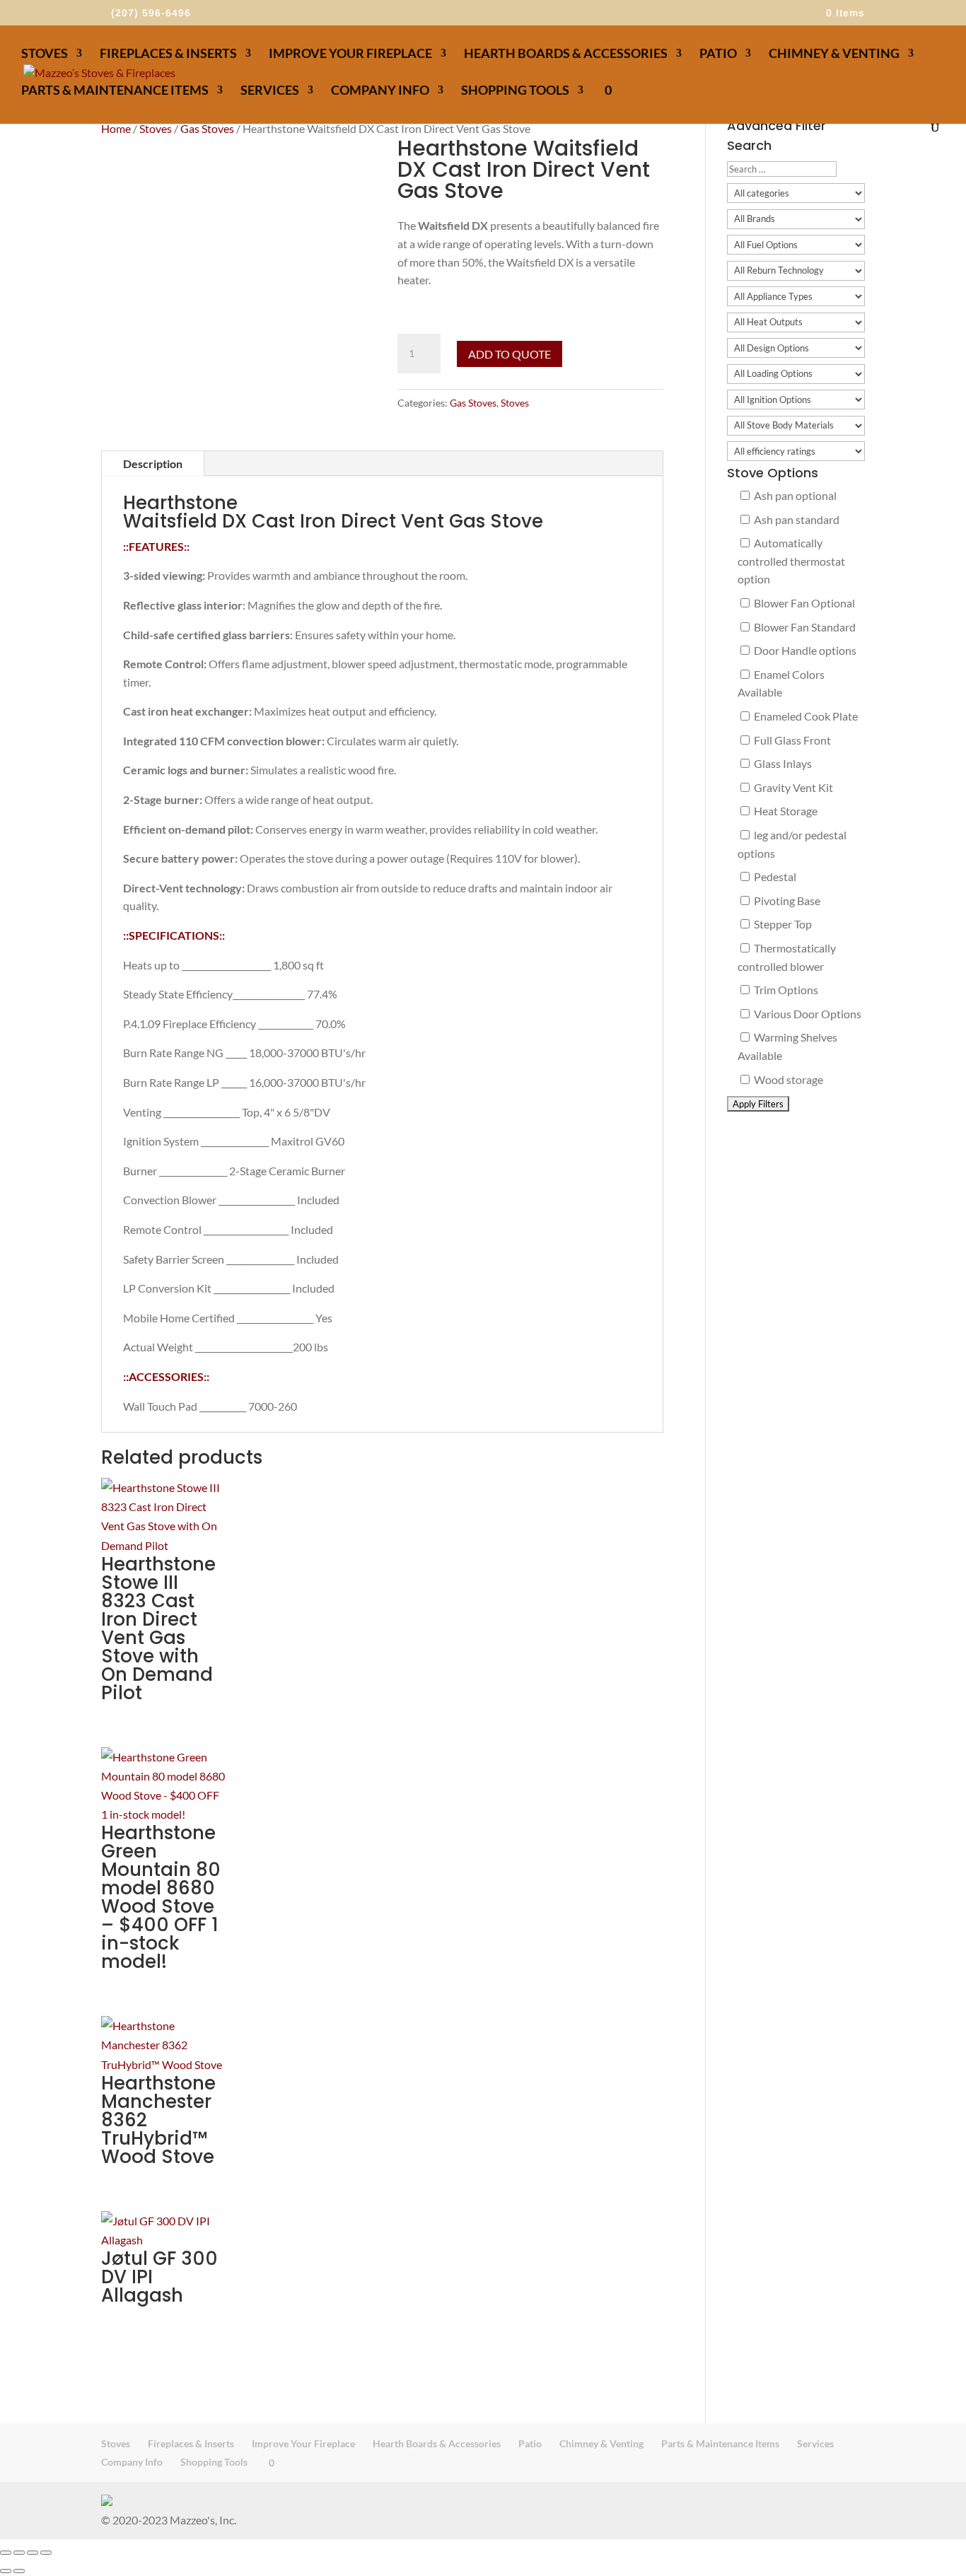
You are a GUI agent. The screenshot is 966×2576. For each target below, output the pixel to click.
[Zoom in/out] (6, 2553)
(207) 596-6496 (151, 13)
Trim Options (785, 990)
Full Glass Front (791, 740)
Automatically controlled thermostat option (791, 561)
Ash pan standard (796, 519)
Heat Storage (785, 811)
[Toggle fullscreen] (19, 2553)
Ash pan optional (794, 495)
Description (153, 464)
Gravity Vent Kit (792, 787)
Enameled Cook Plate (805, 716)
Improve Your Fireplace (350, 54)
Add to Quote (510, 354)
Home (116, 128)
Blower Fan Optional (803, 603)
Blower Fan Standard (804, 627)
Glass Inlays (782, 763)
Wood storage (787, 1079)
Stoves (45, 54)
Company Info (380, 91)
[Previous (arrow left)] (6, 2571)
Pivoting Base (786, 901)
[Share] (33, 2553)
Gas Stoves (207, 128)
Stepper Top (782, 924)
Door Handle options (804, 650)
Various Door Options (807, 1014)
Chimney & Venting (834, 54)
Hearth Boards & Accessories (566, 54)
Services (270, 91)
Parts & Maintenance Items (115, 91)
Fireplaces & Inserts (168, 54)
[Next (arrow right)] (19, 2571)
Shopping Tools (515, 91)
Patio (718, 54)
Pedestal (774, 876)
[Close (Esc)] (46, 2553)
